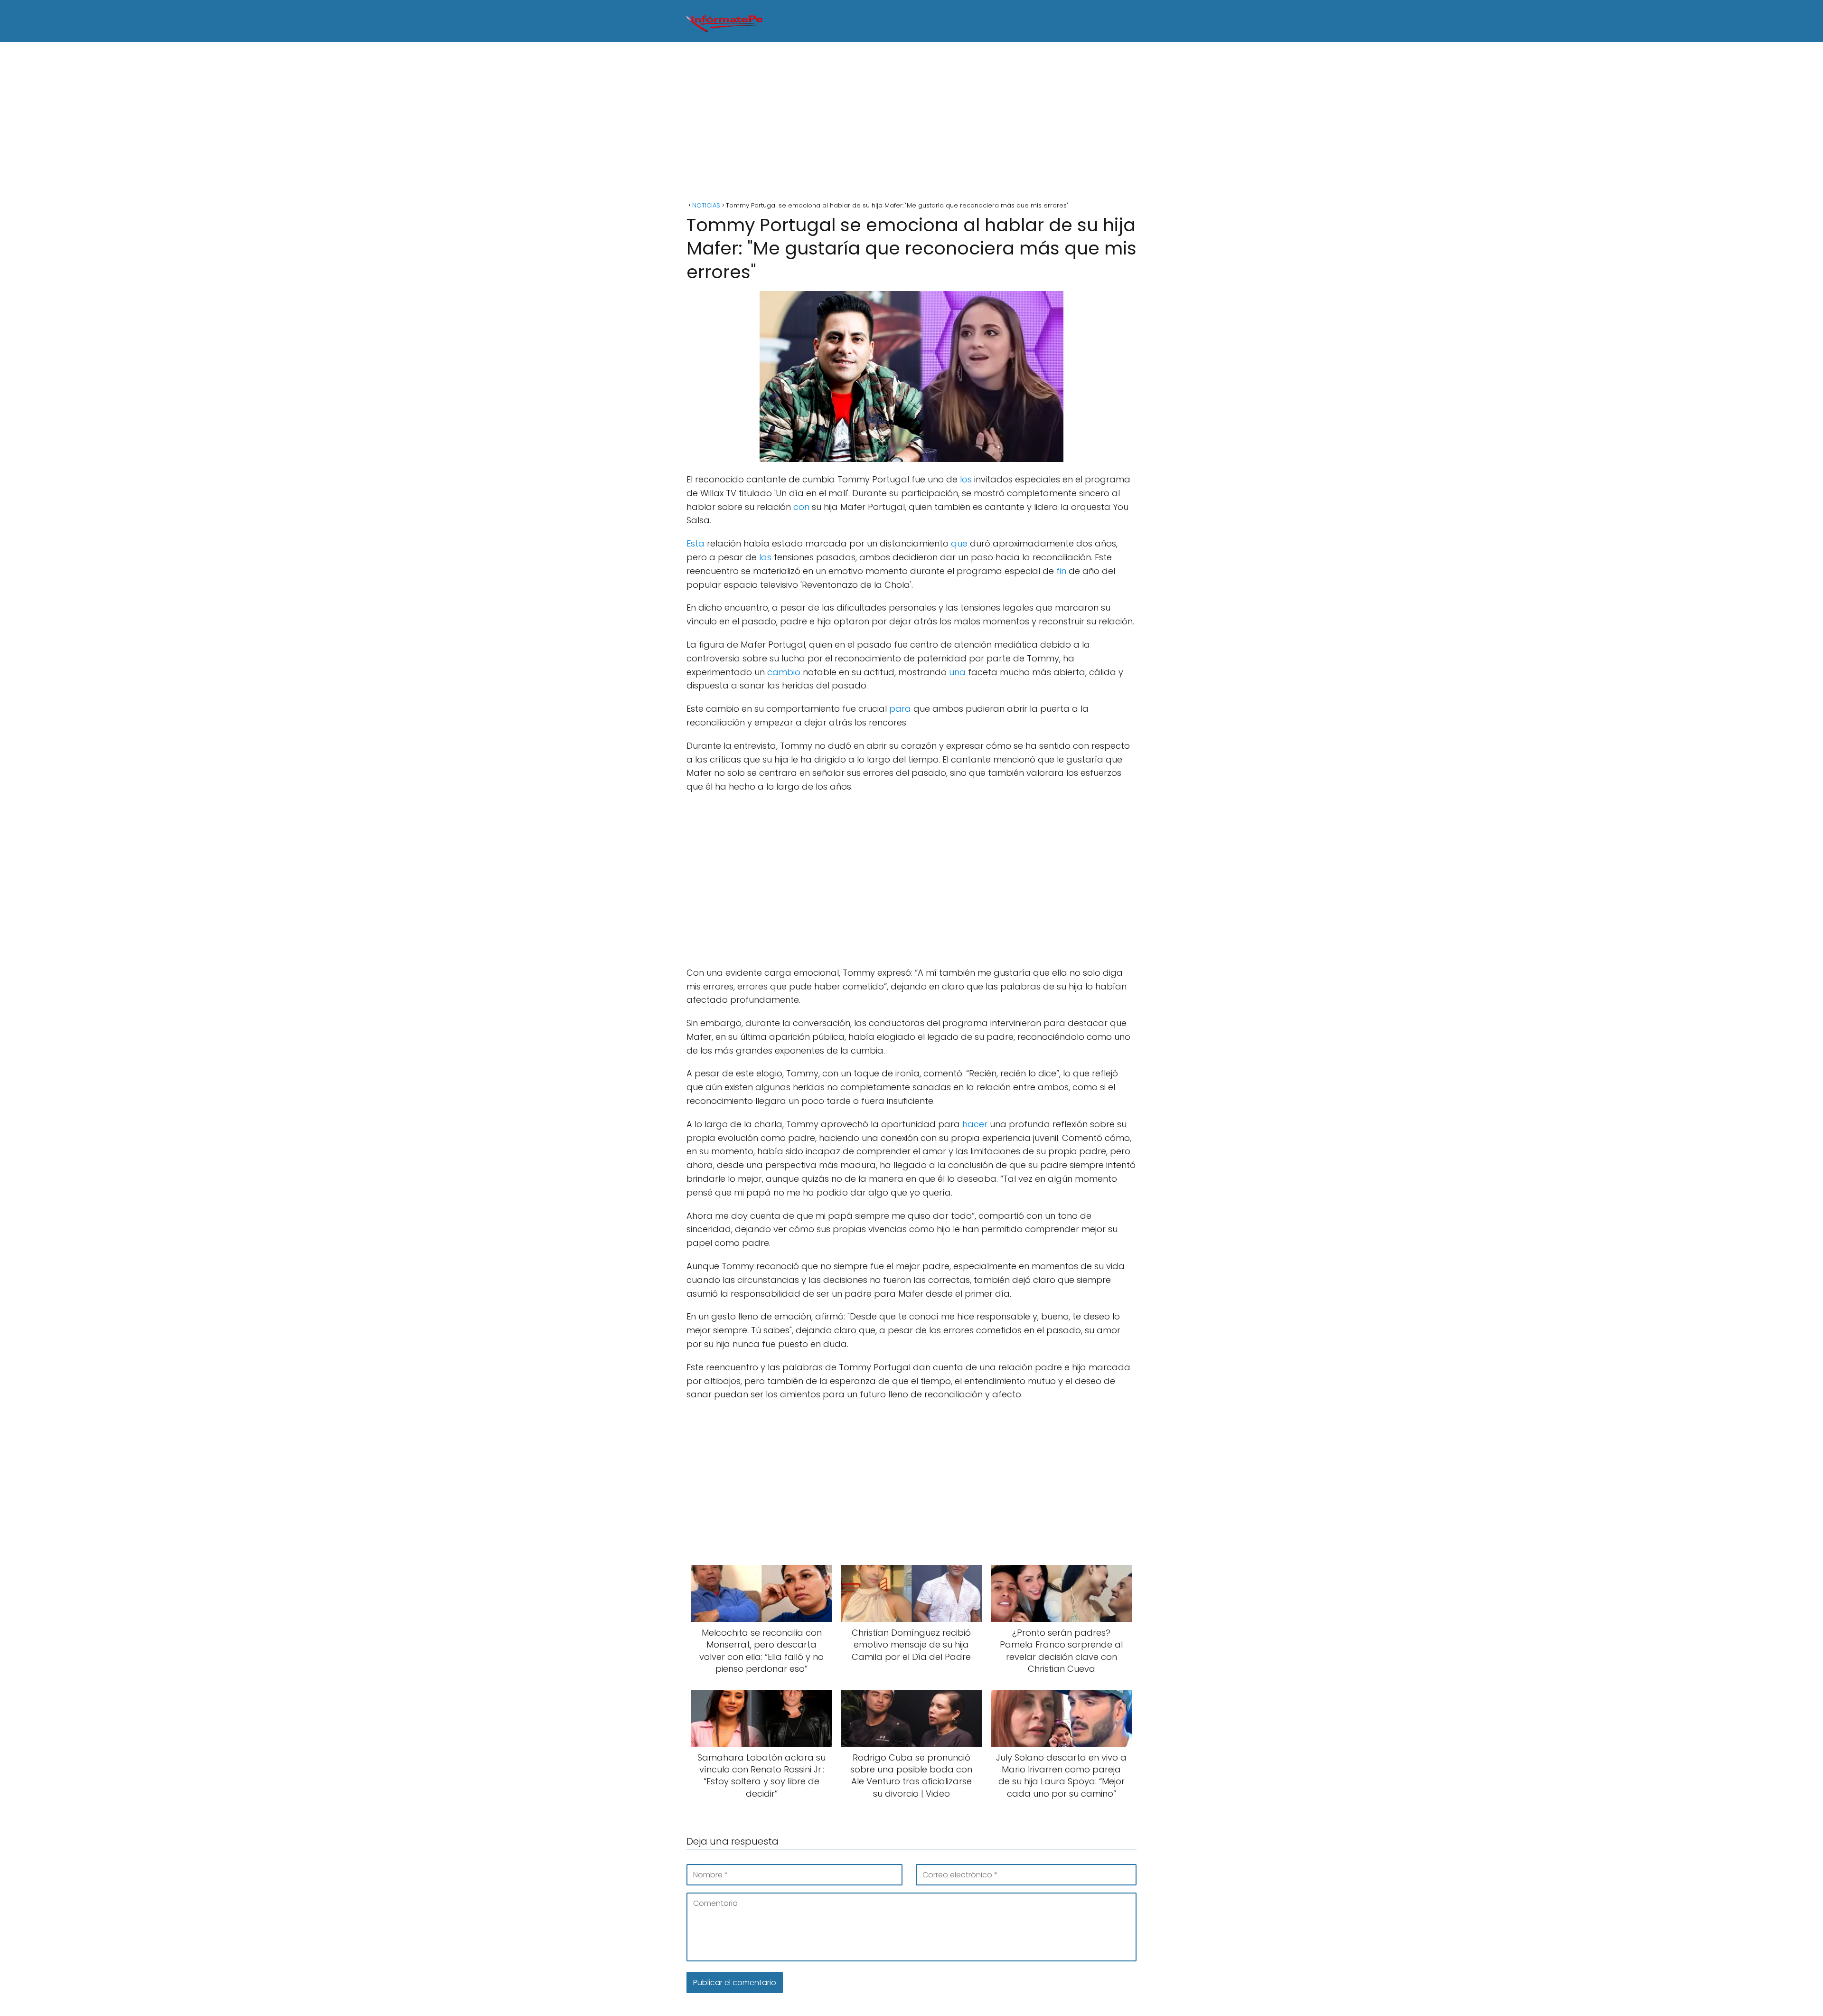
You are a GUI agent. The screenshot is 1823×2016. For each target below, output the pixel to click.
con (801, 507)
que (959, 543)
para (900, 709)
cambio (784, 672)
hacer (975, 1124)
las (765, 557)
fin (1061, 571)
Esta (695, 543)
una (957, 672)
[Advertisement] (911, 123)
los (966, 479)
